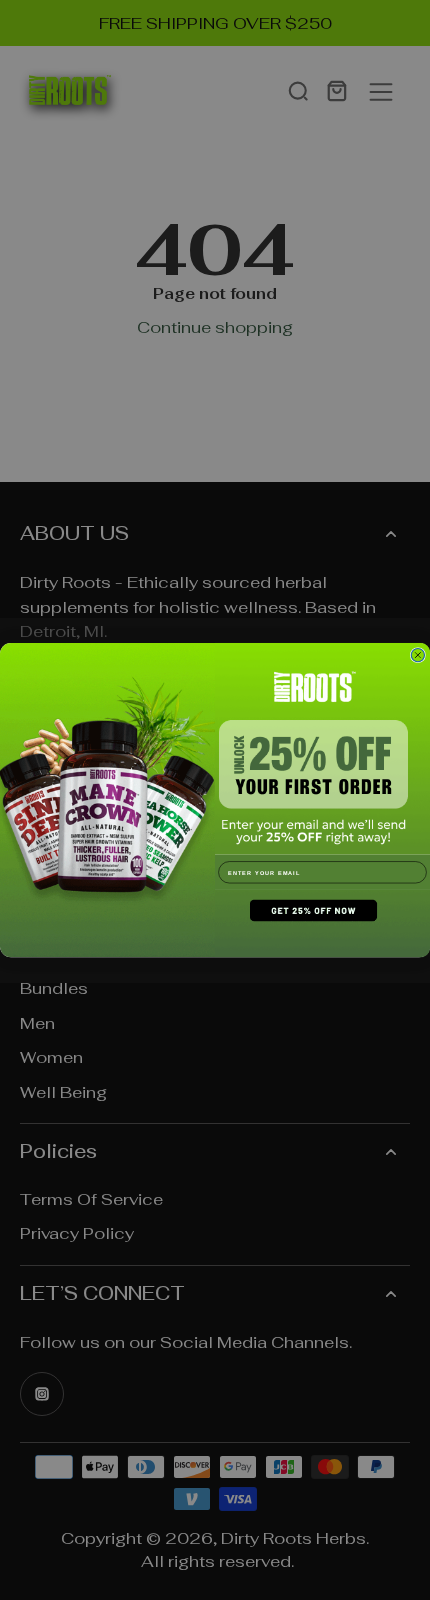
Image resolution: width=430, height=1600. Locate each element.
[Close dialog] (417, 654)
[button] (322, 923)
